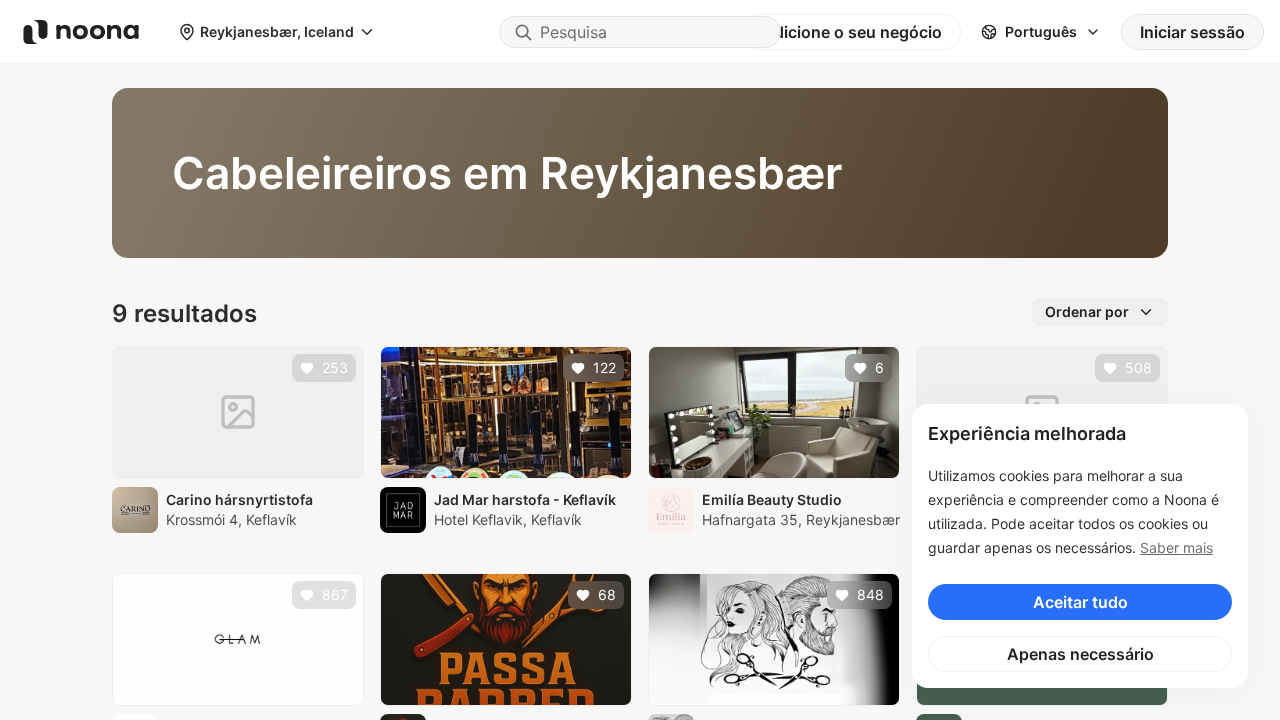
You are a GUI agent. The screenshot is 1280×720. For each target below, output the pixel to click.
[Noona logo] (81, 32)
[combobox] (640, 32)
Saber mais (1176, 547)
